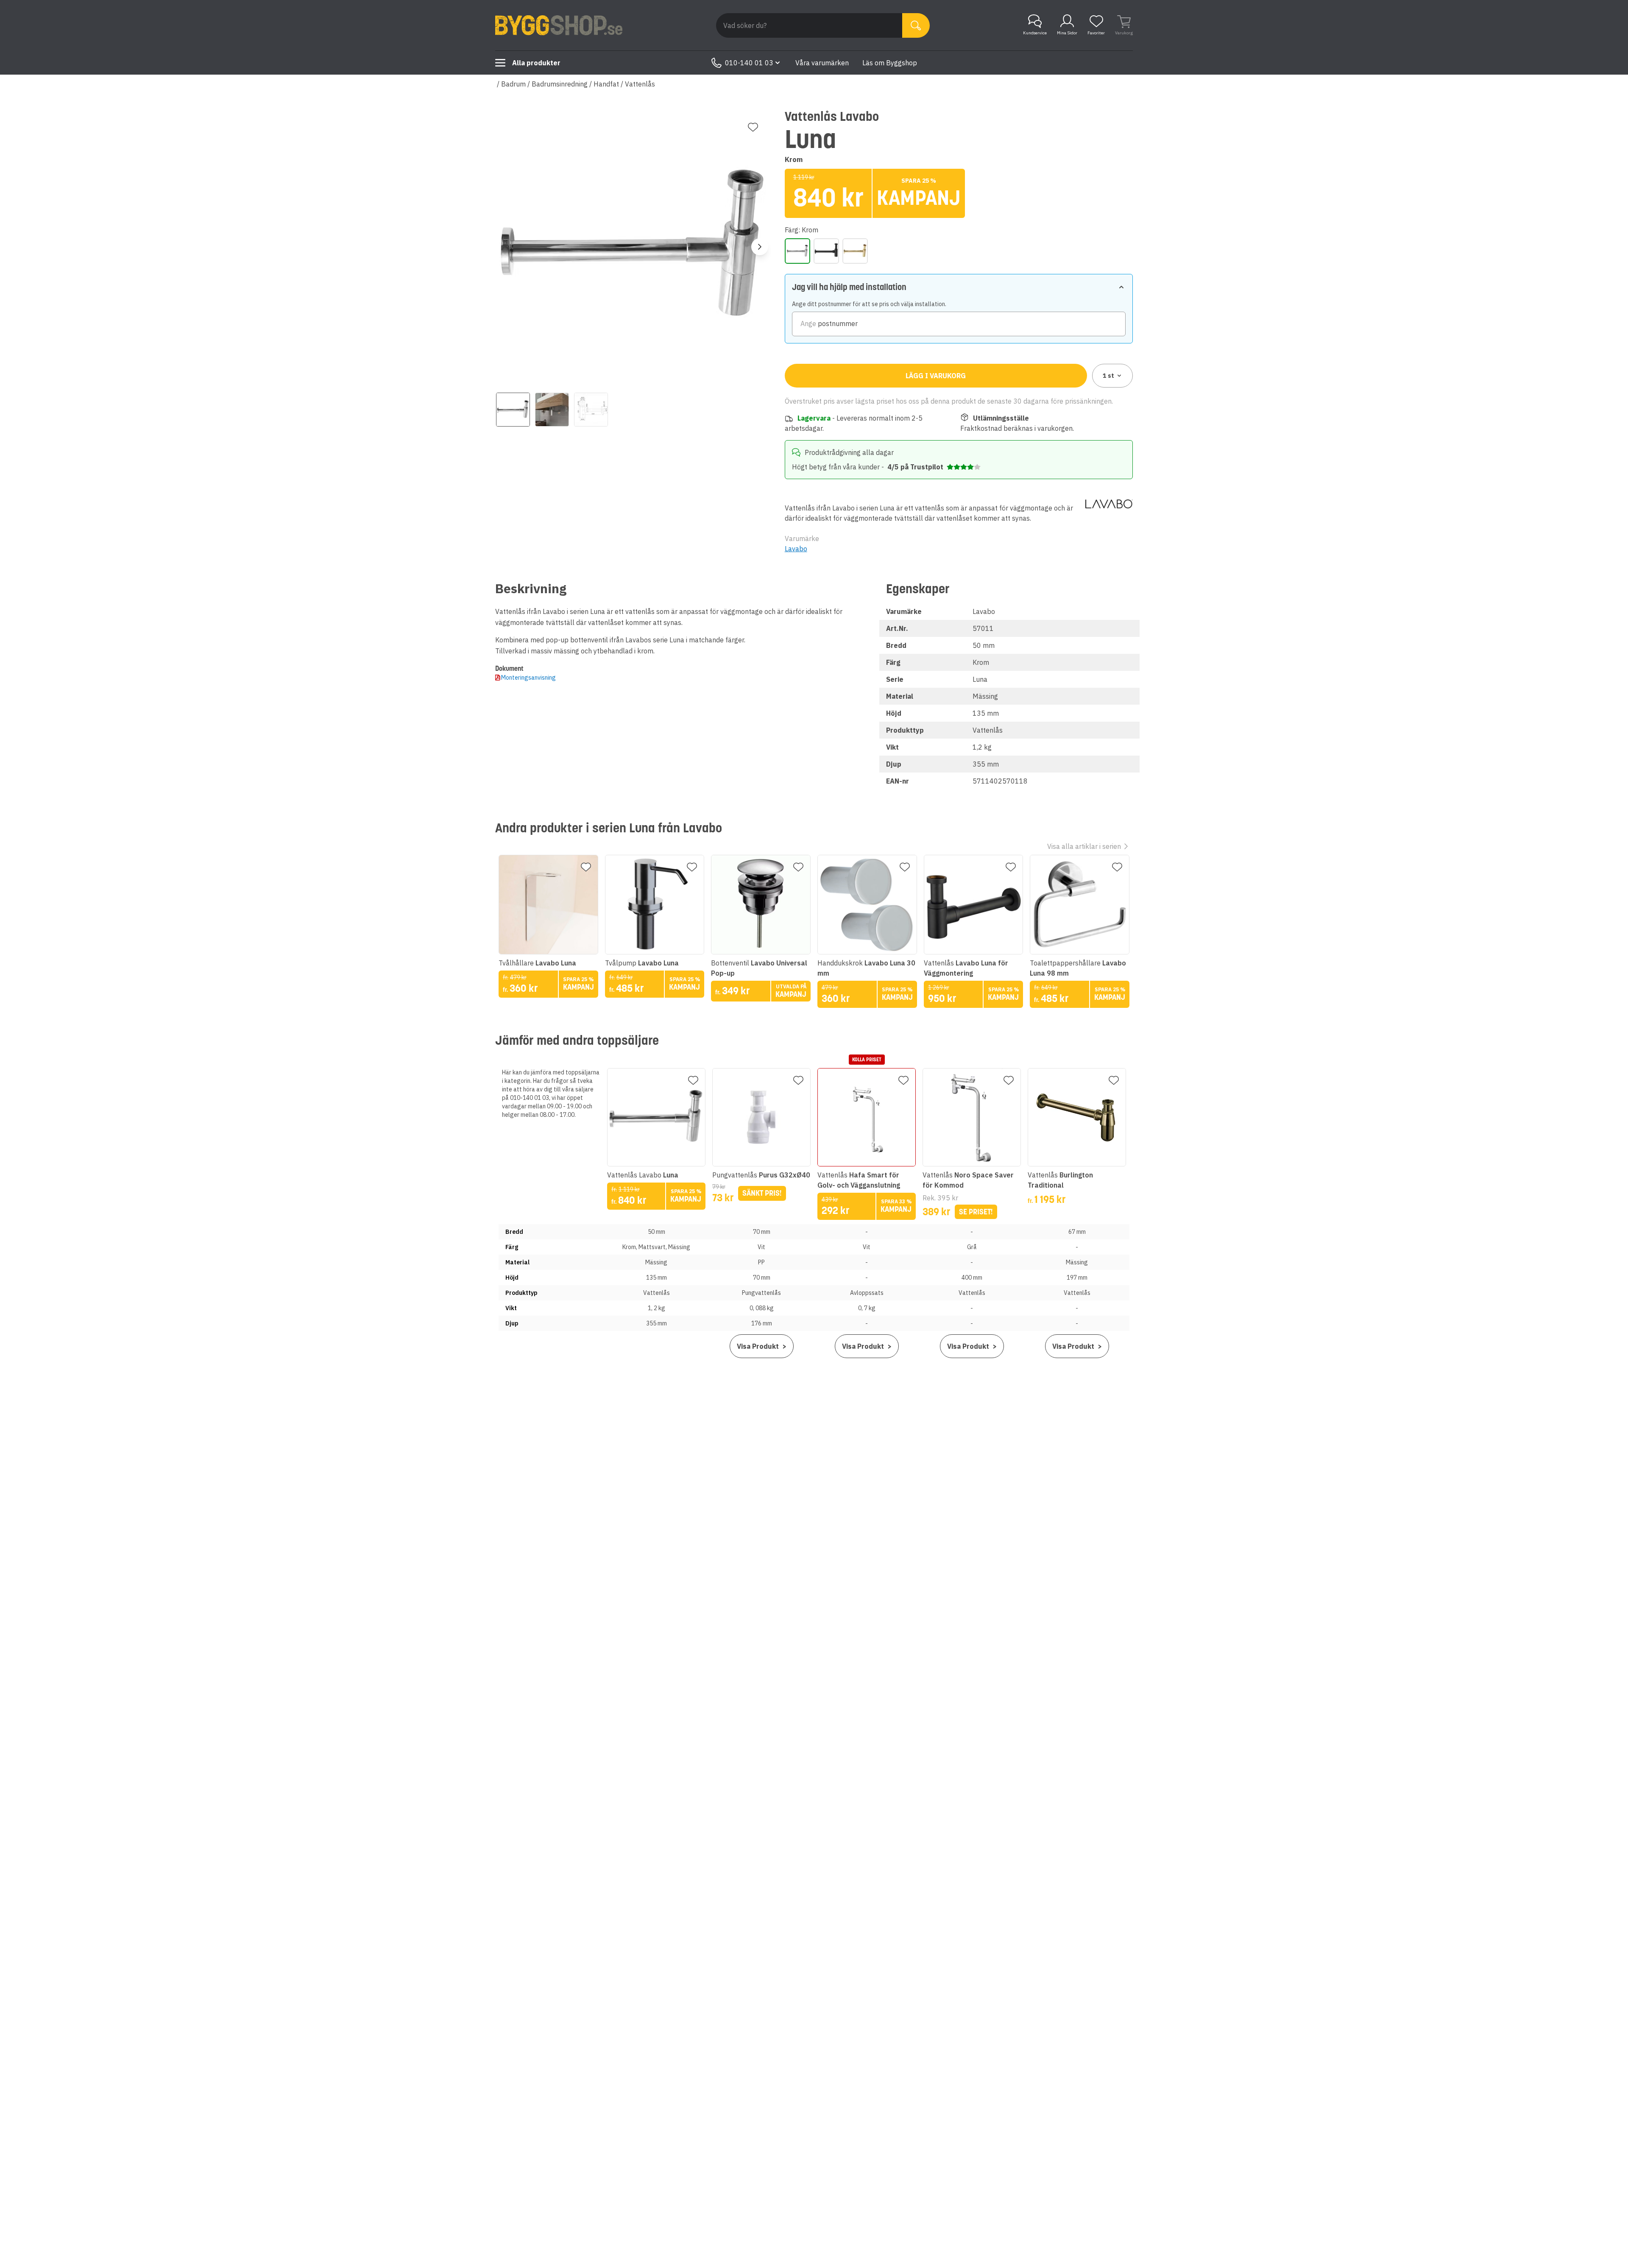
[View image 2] (552, 410)
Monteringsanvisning (528, 678)
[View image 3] (591, 410)
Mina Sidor (1067, 33)
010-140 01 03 (749, 63)
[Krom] (797, 251)
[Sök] (916, 25)
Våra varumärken (822, 63)
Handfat (606, 84)
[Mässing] (855, 251)
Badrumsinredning (560, 84)
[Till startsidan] (559, 25)
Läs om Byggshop (890, 63)
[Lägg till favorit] (753, 127)
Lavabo (796, 549)
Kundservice (1035, 33)
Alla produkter (536, 63)
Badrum (513, 84)
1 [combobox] (1108, 376)
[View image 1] (513, 410)
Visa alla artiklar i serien (1084, 846)
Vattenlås (640, 84)
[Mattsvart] (826, 251)
